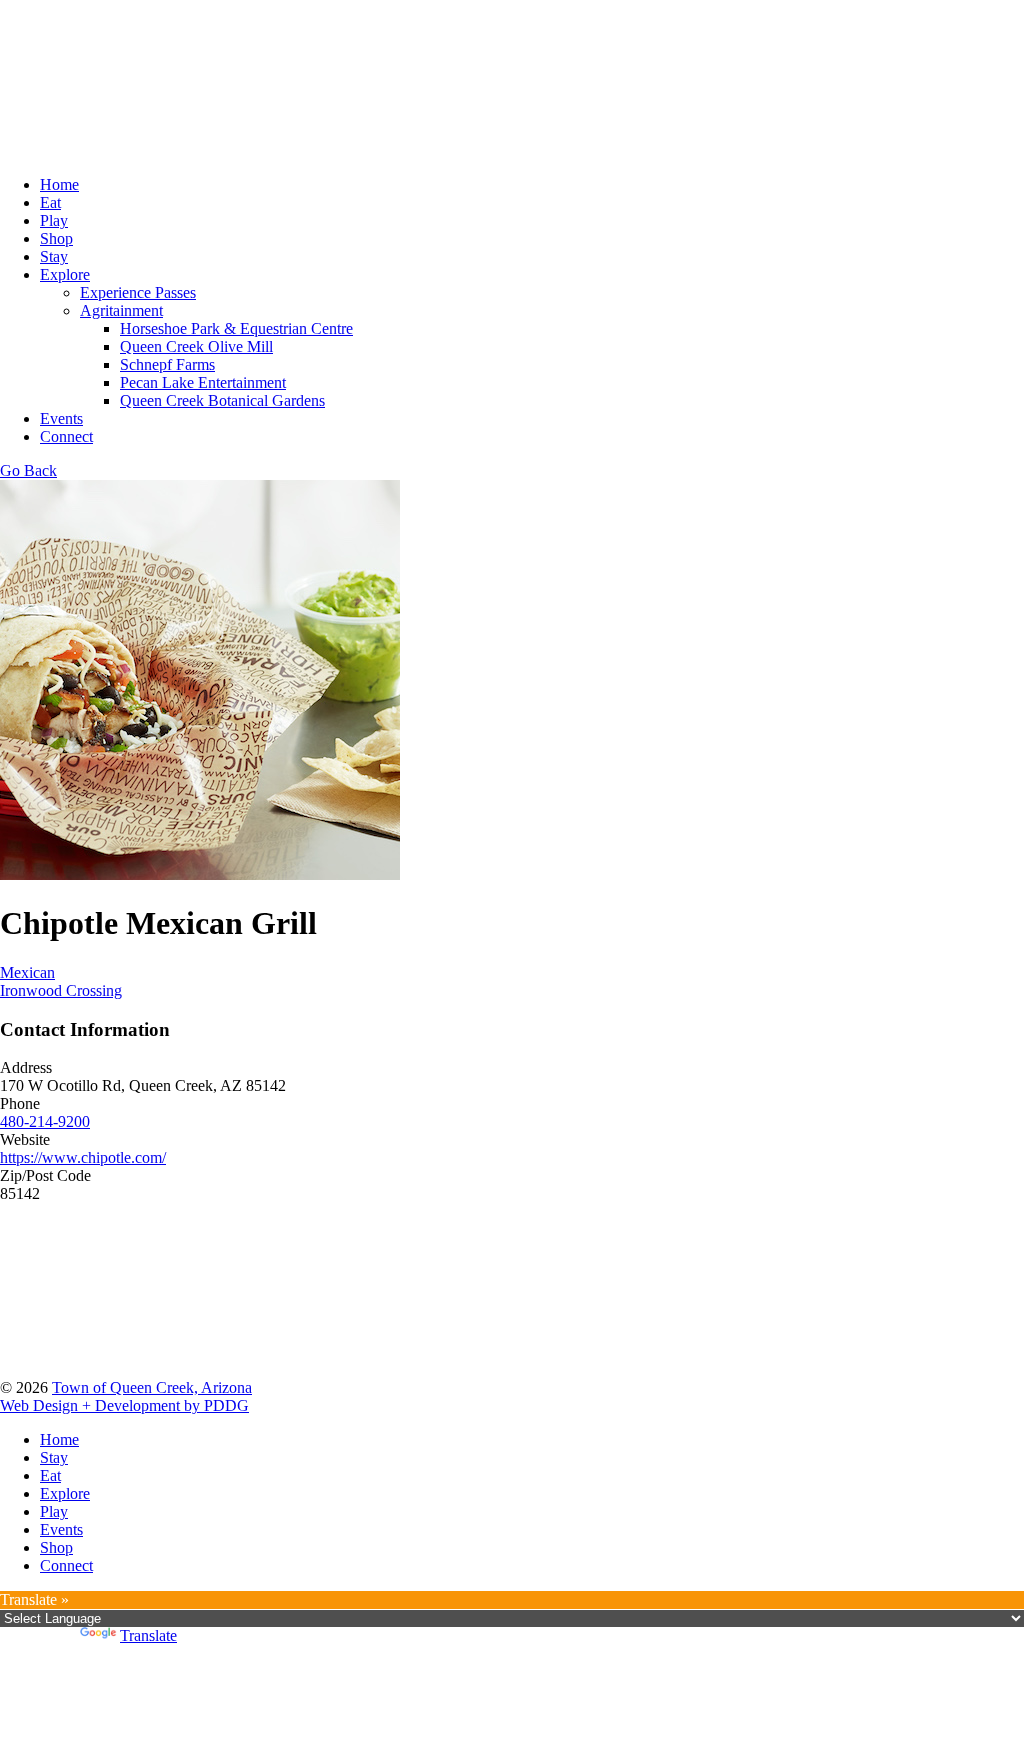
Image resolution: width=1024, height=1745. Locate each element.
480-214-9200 (45, 1121)
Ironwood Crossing (61, 990)
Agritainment (121, 310)
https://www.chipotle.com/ (83, 1157)
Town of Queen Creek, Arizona (152, 1387)
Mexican (27, 972)
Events (61, 418)
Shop (56, 238)
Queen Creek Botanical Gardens (222, 400)
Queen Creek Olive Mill (196, 346)
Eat (50, 202)
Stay (54, 256)
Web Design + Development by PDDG (124, 1405)
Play (54, 220)
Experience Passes (138, 292)
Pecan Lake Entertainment (203, 382)
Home (59, 184)
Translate (148, 1635)
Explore (65, 274)
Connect (66, 436)
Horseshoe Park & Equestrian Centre (236, 328)
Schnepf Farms (167, 364)
